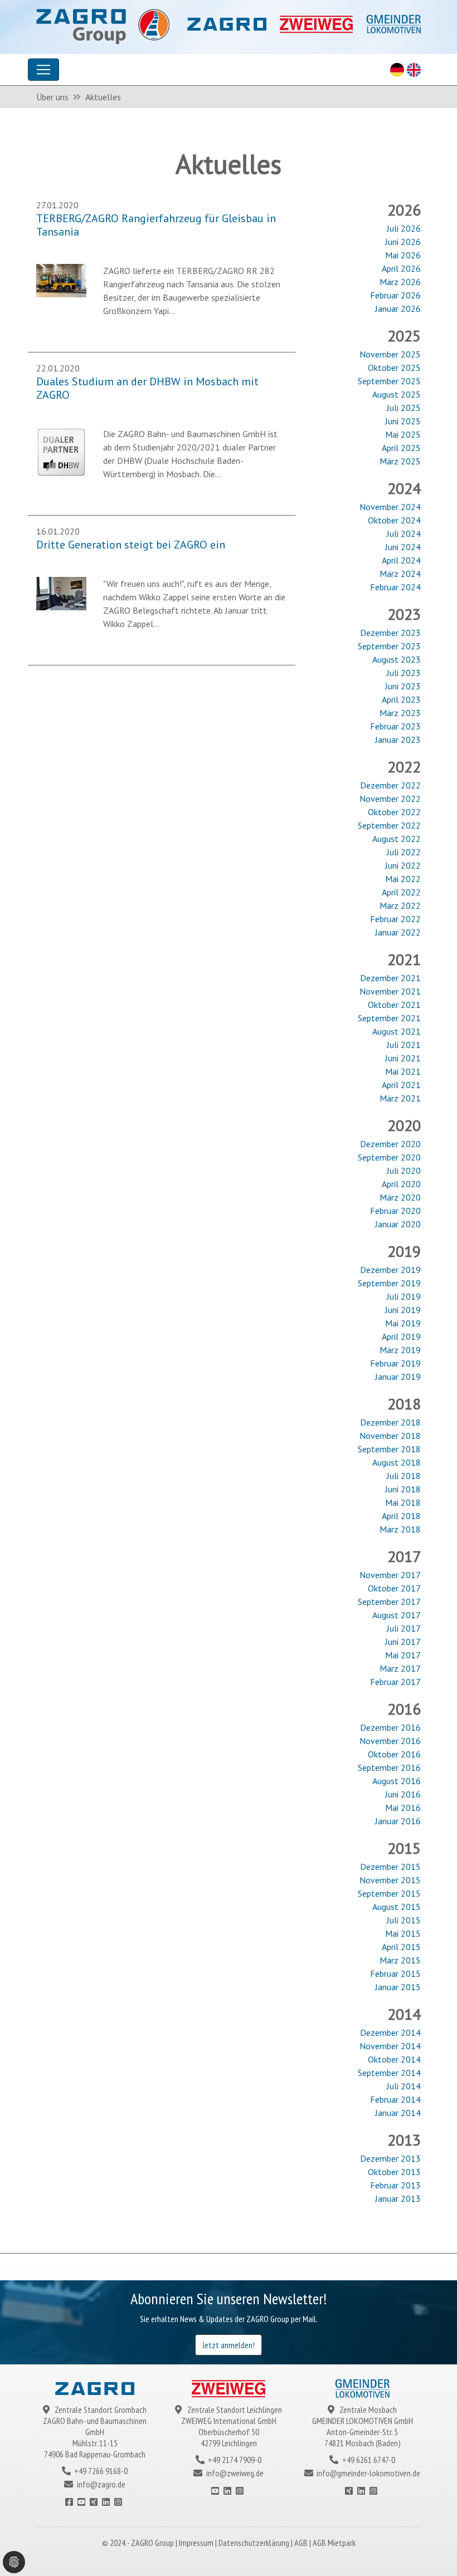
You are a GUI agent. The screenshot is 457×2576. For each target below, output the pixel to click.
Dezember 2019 (390, 1270)
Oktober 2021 (394, 1005)
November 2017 (390, 1575)
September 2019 (389, 1283)
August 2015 (397, 1907)
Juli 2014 (404, 2086)
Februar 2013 (395, 2185)
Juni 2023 (403, 686)
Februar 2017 (395, 1682)
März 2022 (400, 905)
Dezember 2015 (390, 1867)
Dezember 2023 (390, 633)
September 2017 (389, 1602)
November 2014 (390, 2046)
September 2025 (389, 381)
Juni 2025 (403, 421)
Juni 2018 (403, 1489)
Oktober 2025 (394, 368)
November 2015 (390, 1880)
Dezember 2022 (390, 785)
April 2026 (401, 268)
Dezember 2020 (390, 1144)
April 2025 (401, 448)
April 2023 (401, 699)
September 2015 (389, 1893)
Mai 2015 (403, 1933)
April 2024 (401, 560)
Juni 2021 (403, 1058)
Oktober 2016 (394, 1754)
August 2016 (397, 1781)
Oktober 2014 (394, 2059)
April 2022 (401, 892)
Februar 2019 (395, 1363)
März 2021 (400, 1098)
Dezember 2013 (390, 2158)
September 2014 (389, 2073)
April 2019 (401, 1336)
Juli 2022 (404, 852)
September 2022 (389, 825)
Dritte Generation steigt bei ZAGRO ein (131, 545)
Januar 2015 (398, 1987)
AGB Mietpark (334, 2543)
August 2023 (397, 659)
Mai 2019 (403, 1323)
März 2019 (400, 1350)
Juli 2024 (404, 533)
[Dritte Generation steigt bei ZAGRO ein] (61, 592)
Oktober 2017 (394, 1588)
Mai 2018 (403, 1502)
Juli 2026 (404, 228)
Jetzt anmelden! (229, 2345)
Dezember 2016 (390, 1727)
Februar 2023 (395, 726)
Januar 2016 (398, 1821)
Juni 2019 (403, 1310)
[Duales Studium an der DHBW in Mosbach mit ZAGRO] (61, 451)
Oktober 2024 (394, 520)
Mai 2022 (403, 879)
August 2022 (397, 839)
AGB (302, 2543)
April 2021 (401, 1085)
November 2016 (390, 1741)
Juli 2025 (404, 408)
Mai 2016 (403, 1808)
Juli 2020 (404, 1171)
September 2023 (389, 646)
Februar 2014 (395, 2099)
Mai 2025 (403, 434)
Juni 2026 (403, 242)
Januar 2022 (398, 932)
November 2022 (390, 799)
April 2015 (401, 1947)
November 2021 (390, 991)
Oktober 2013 (394, 2172)
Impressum (197, 2543)
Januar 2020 (398, 1224)
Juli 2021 (404, 1045)
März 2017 (400, 1668)
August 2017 (397, 1615)
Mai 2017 (403, 1655)
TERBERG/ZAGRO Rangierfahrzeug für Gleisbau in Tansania (156, 225)
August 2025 (397, 394)
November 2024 (390, 507)
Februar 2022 (395, 919)
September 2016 (389, 1767)
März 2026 (400, 282)
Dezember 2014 (390, 2033)
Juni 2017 (403, 1642)
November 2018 (390, 1436)
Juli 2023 (404, 673)
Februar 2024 (395, 587)
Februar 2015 (395, 1973)
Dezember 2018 (390, 1422)
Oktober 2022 (394, 812)
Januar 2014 (398, 2113)
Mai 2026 (403, 255)
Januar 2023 (398, 740)
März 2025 (400, 461)
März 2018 (400, 1529)
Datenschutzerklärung (255, 2543)
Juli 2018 (404, 1476)
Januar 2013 (398, 2198)
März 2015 (400, 1960)
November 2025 (390, 354)
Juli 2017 (404, 1628)
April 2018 (401, 1516)
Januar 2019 (398, 1377)
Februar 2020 (395, 1211)
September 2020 (389, 1157)
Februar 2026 (395, 295)
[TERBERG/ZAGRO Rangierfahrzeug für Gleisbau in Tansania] (61, 280)
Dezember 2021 (390, 978)
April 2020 (401, 1184)
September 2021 (389, 1018)
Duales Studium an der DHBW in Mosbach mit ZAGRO (147, 388)
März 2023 (400, 713)
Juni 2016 (403, 1794)
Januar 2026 (398, 308)
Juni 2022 (403, 865)
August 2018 (397, 1462)
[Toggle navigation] (43, 70)
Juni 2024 (403, 547)
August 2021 (397, 1031)
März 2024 (400, 574)
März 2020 (400, 1197)
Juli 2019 (404, 1296)
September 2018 (389, 1449)
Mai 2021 (403, 1071)
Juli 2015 (404, 1920)
